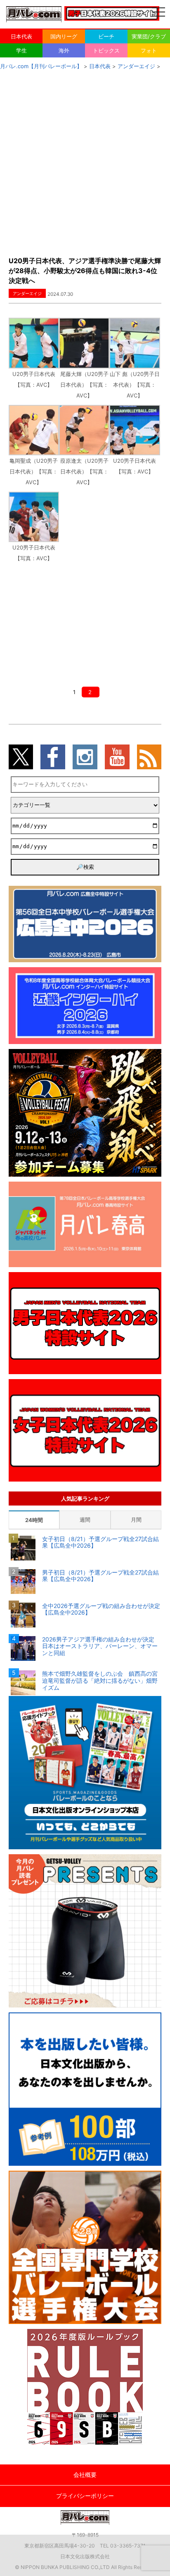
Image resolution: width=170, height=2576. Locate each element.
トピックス (106, 50)
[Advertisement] (85, 161)
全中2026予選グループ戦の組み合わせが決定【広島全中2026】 (101, 1609)
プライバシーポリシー (85, 2496)
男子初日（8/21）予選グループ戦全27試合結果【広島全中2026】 (100, 1576)
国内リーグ (64, 36)
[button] (34, 354)
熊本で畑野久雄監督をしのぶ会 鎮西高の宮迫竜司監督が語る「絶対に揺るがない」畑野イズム (100, 1681)
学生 (21, 50)
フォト (149, 50)
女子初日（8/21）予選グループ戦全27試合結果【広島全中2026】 (100, 1543)
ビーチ (106, 36)
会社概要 (85, 2475)
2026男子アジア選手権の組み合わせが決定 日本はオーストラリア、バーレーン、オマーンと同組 (101, 1646)
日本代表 (21, 36)
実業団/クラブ (149, 36)
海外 (64, 50)
